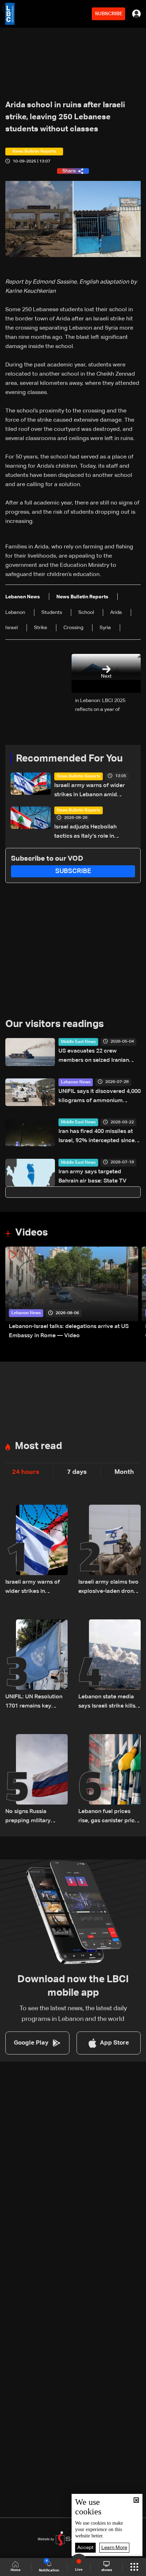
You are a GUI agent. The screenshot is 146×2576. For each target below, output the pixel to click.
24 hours (26, 1472)
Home (16, 2570)
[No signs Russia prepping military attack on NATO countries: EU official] (36, 1780)
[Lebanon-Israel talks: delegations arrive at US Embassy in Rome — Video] (72, 1293)
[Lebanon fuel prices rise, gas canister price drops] (109, 1780)
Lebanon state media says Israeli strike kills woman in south (107, 1702)
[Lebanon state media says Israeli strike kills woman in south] (109, 1665)
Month (124, 1472)
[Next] (137, 1293)
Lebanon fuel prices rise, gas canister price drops (108, 1817)
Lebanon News (76, 1082)
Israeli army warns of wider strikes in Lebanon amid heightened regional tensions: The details (93, 791)
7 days (77, 1472)
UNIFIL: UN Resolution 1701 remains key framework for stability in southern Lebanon (36, 1702)
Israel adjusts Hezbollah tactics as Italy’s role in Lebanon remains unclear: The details (94, 833)
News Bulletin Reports (78, 776)
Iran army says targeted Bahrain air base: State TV (92, 1176)
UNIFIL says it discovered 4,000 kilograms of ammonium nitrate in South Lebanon (100, 1097)
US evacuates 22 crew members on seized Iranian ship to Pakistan (94, 1057)
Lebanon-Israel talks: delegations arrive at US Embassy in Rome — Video (69, 1331)
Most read (38, 1446)
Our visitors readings (55, 1024)
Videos (32, 1233)
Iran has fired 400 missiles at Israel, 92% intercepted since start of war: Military (97, 1137)
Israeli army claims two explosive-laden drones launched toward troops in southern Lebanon (109, 1588)
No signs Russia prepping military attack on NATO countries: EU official (33, 1817)
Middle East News (78, 1042)
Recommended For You (69, 759)
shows (107, 2570)
